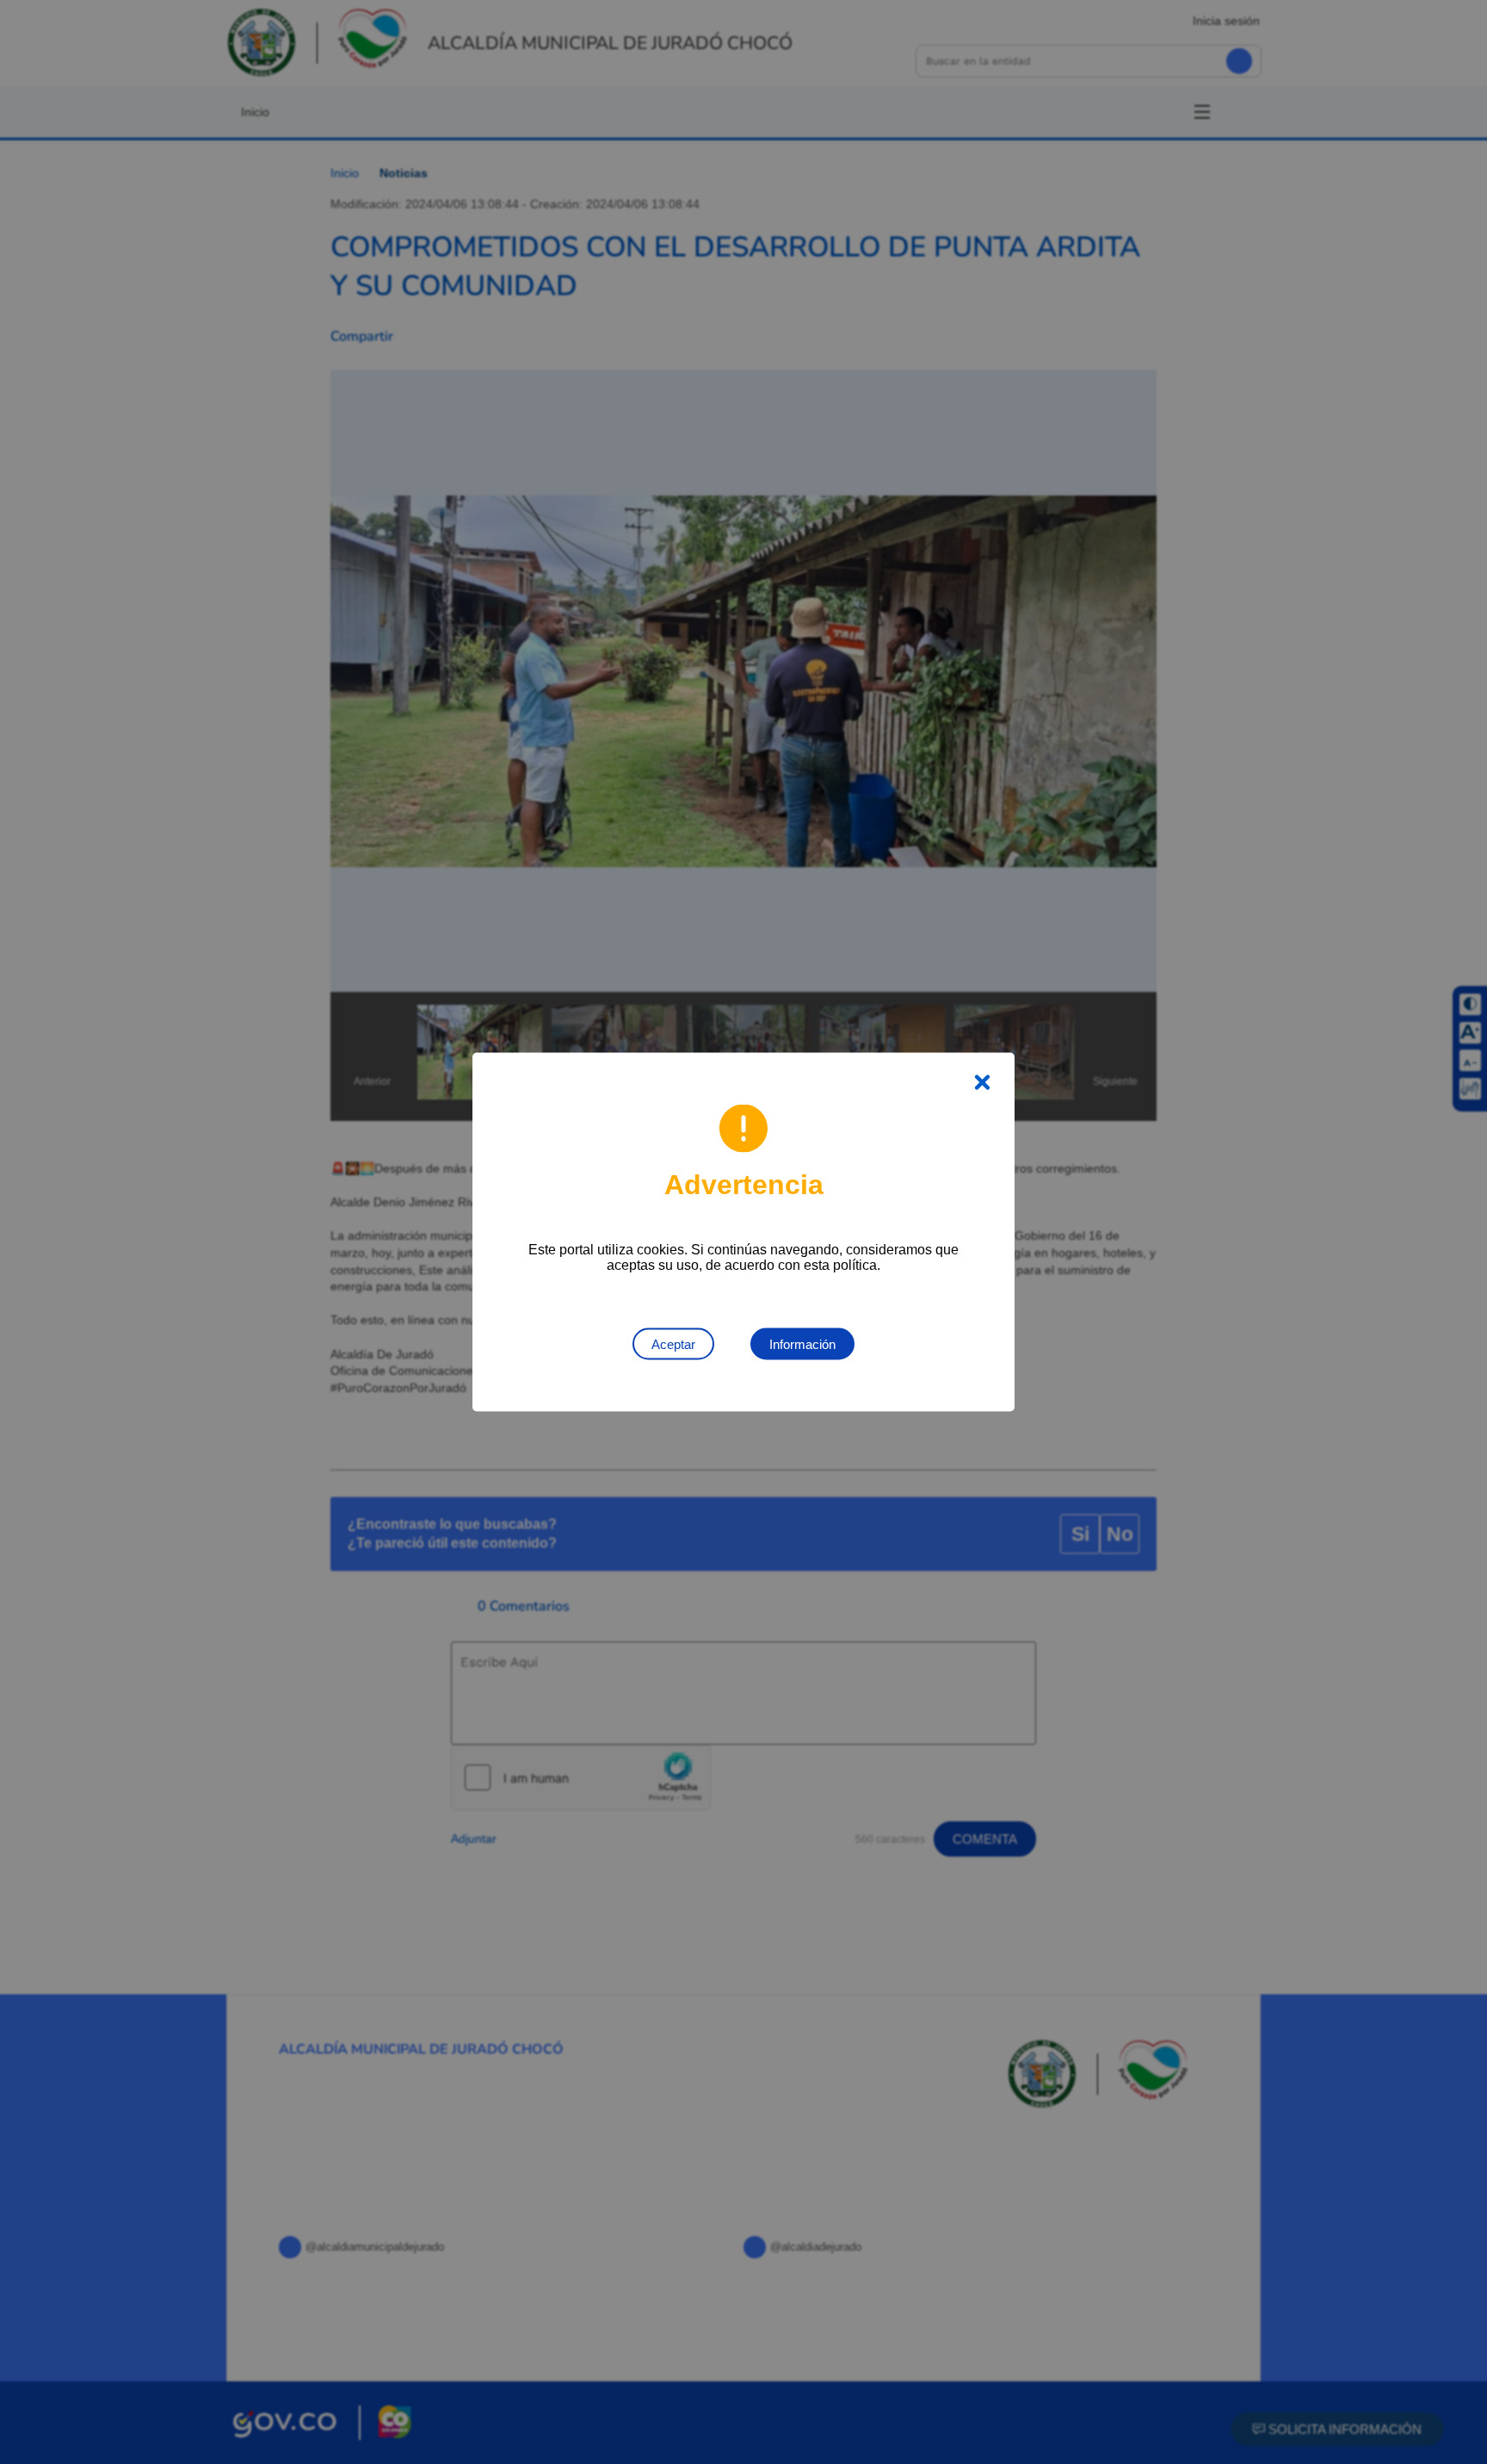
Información (802, 1344)
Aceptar (673, 1344)
